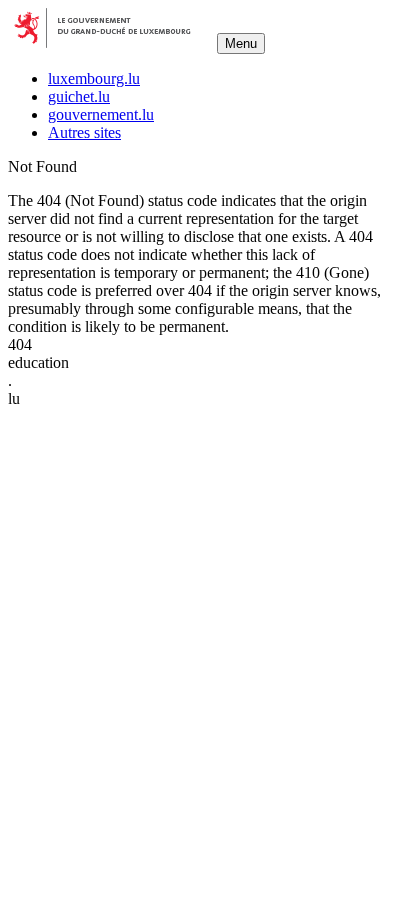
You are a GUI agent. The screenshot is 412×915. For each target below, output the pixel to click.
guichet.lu (79, 96)
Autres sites (84, 132)
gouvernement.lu (101, 114)
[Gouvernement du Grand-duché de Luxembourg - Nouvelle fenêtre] (110, 42)
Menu (241, 43)
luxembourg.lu (94, 78)
